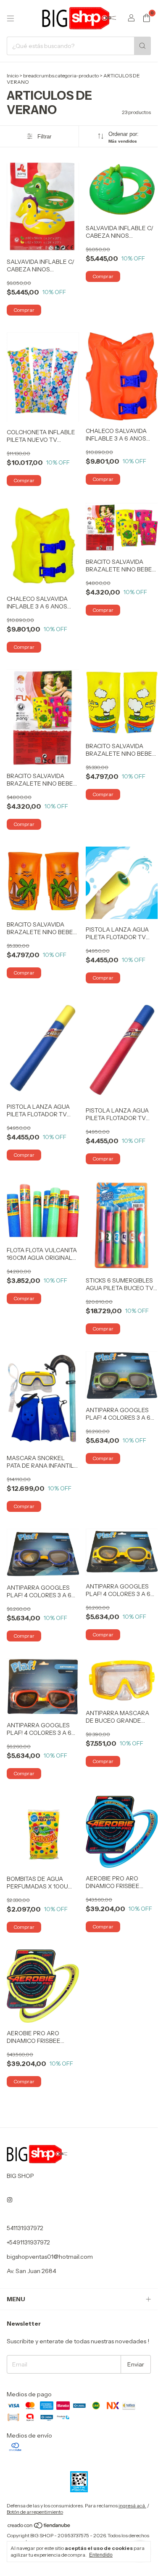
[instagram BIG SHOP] (10, 2200)
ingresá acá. (132, 2506)
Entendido (101, 2555)
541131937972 (25, 2228)
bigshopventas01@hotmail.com (50, 2257)
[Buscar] (142, 46)
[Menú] (11, 19)
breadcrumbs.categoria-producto (61, 76)
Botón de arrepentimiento (35, 2512)
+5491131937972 (28, 2242)
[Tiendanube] (39, 2527)
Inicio (13, 76)
